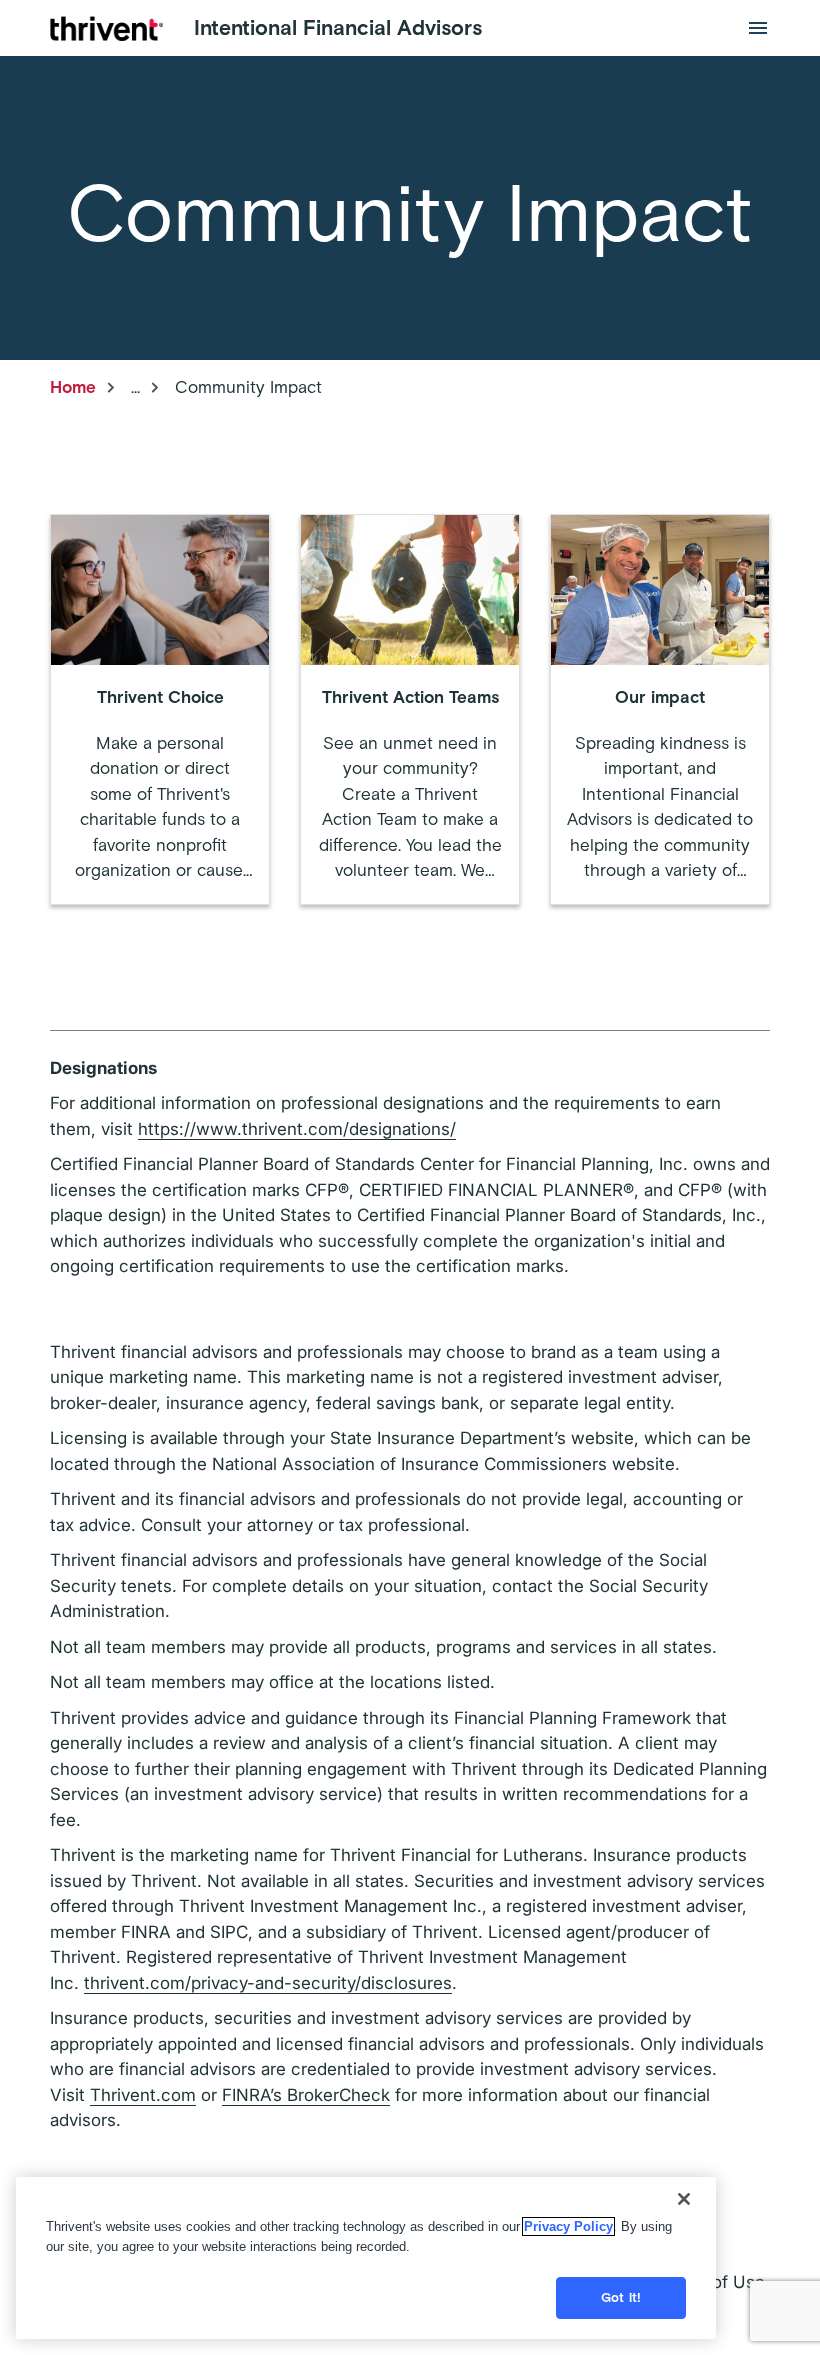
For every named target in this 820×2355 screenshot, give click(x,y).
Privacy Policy (568, 2226)
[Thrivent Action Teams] (410, 709)
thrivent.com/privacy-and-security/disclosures (268, 1983)
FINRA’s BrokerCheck (306, 2095)
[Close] (684, 2199)
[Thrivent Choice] (160, 709)
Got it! (621, 2297)
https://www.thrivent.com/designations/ (297, 1129)
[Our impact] (660, 709)
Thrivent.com (143, 2095)
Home (73, 387)
